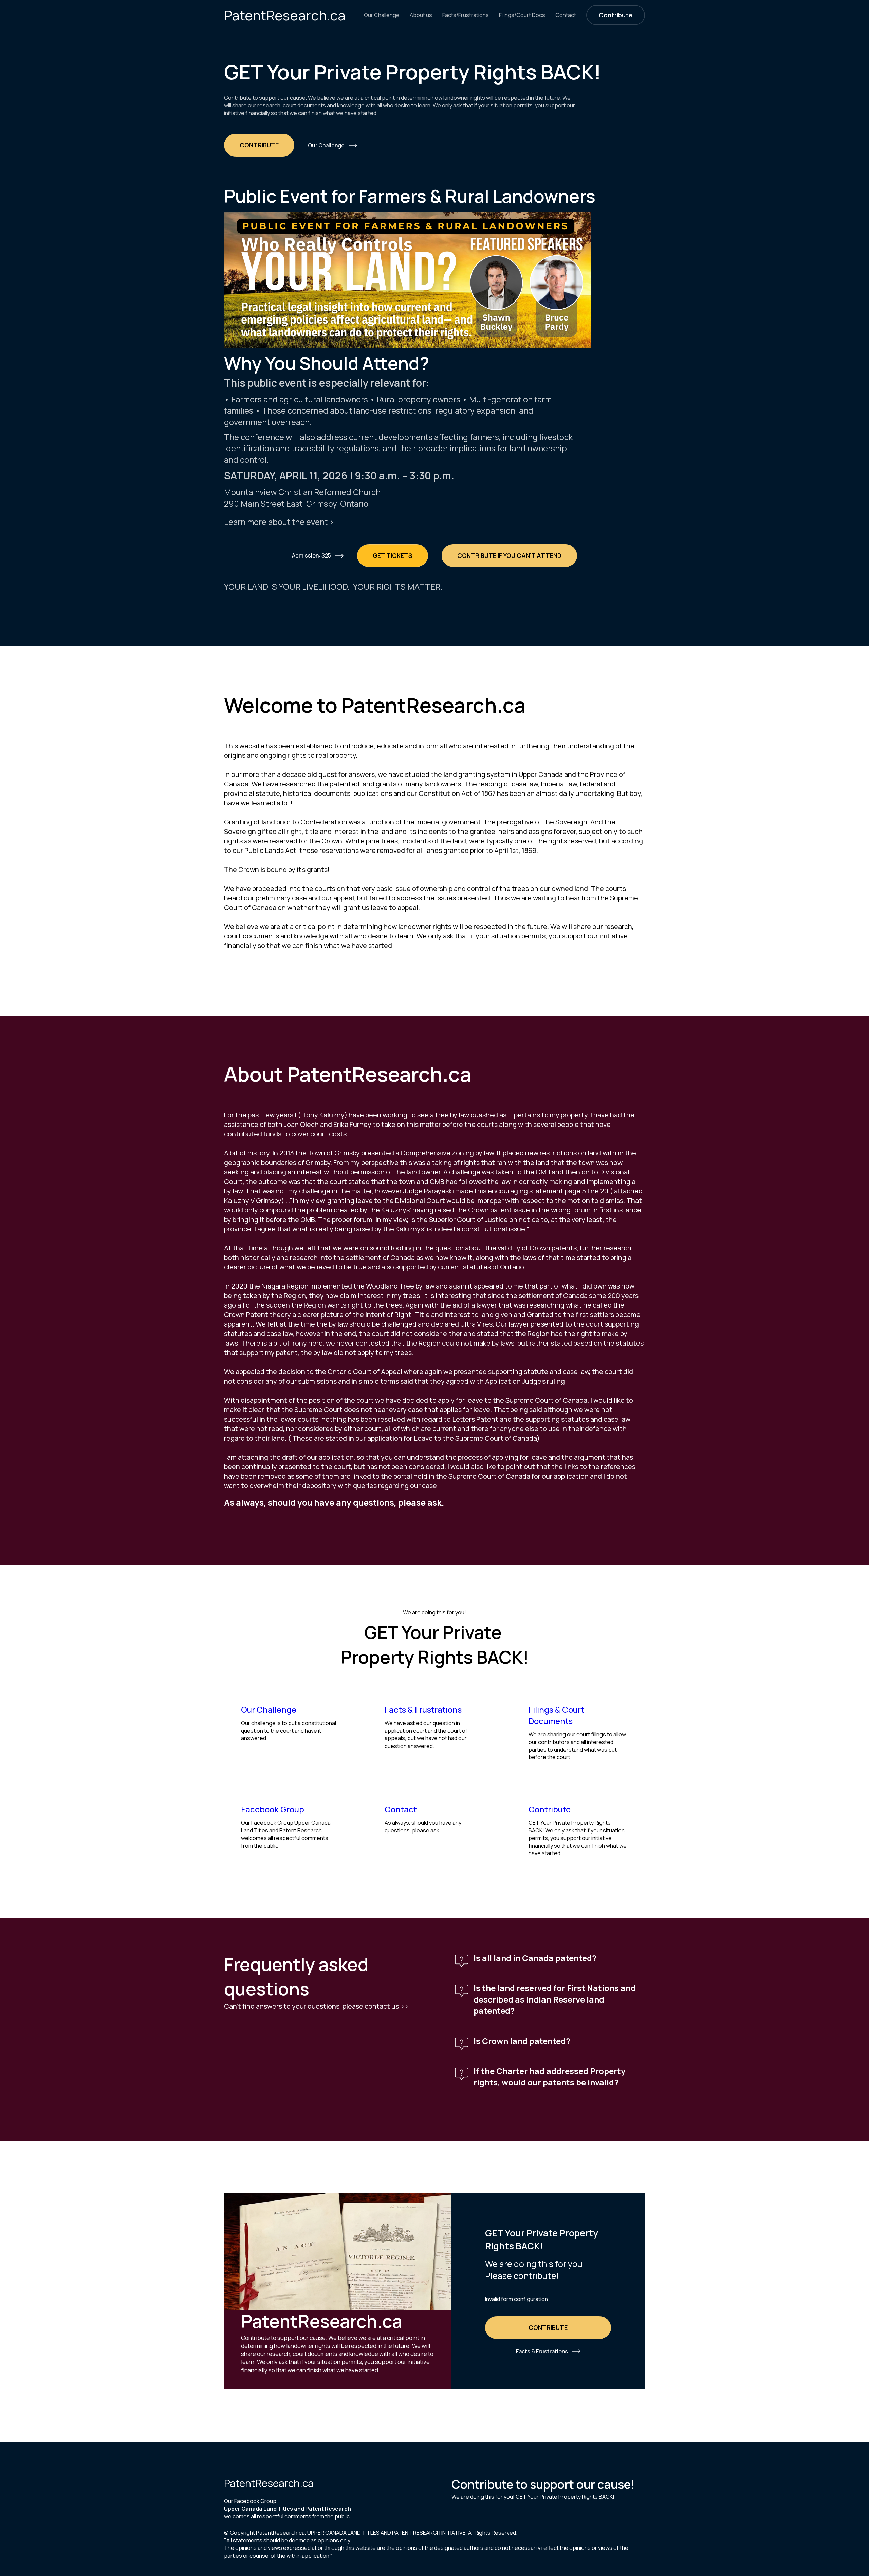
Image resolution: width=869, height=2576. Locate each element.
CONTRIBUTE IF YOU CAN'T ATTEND (509, 555)
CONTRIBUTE (259, 145)
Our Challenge (382, 15)
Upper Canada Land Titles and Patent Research (288, 2509)
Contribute (616, 15)
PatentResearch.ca (285, 15)
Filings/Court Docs (522, 15)
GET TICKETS (393, 555)
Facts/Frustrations (466, 15)
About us (421, 15)
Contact (566, 15)
